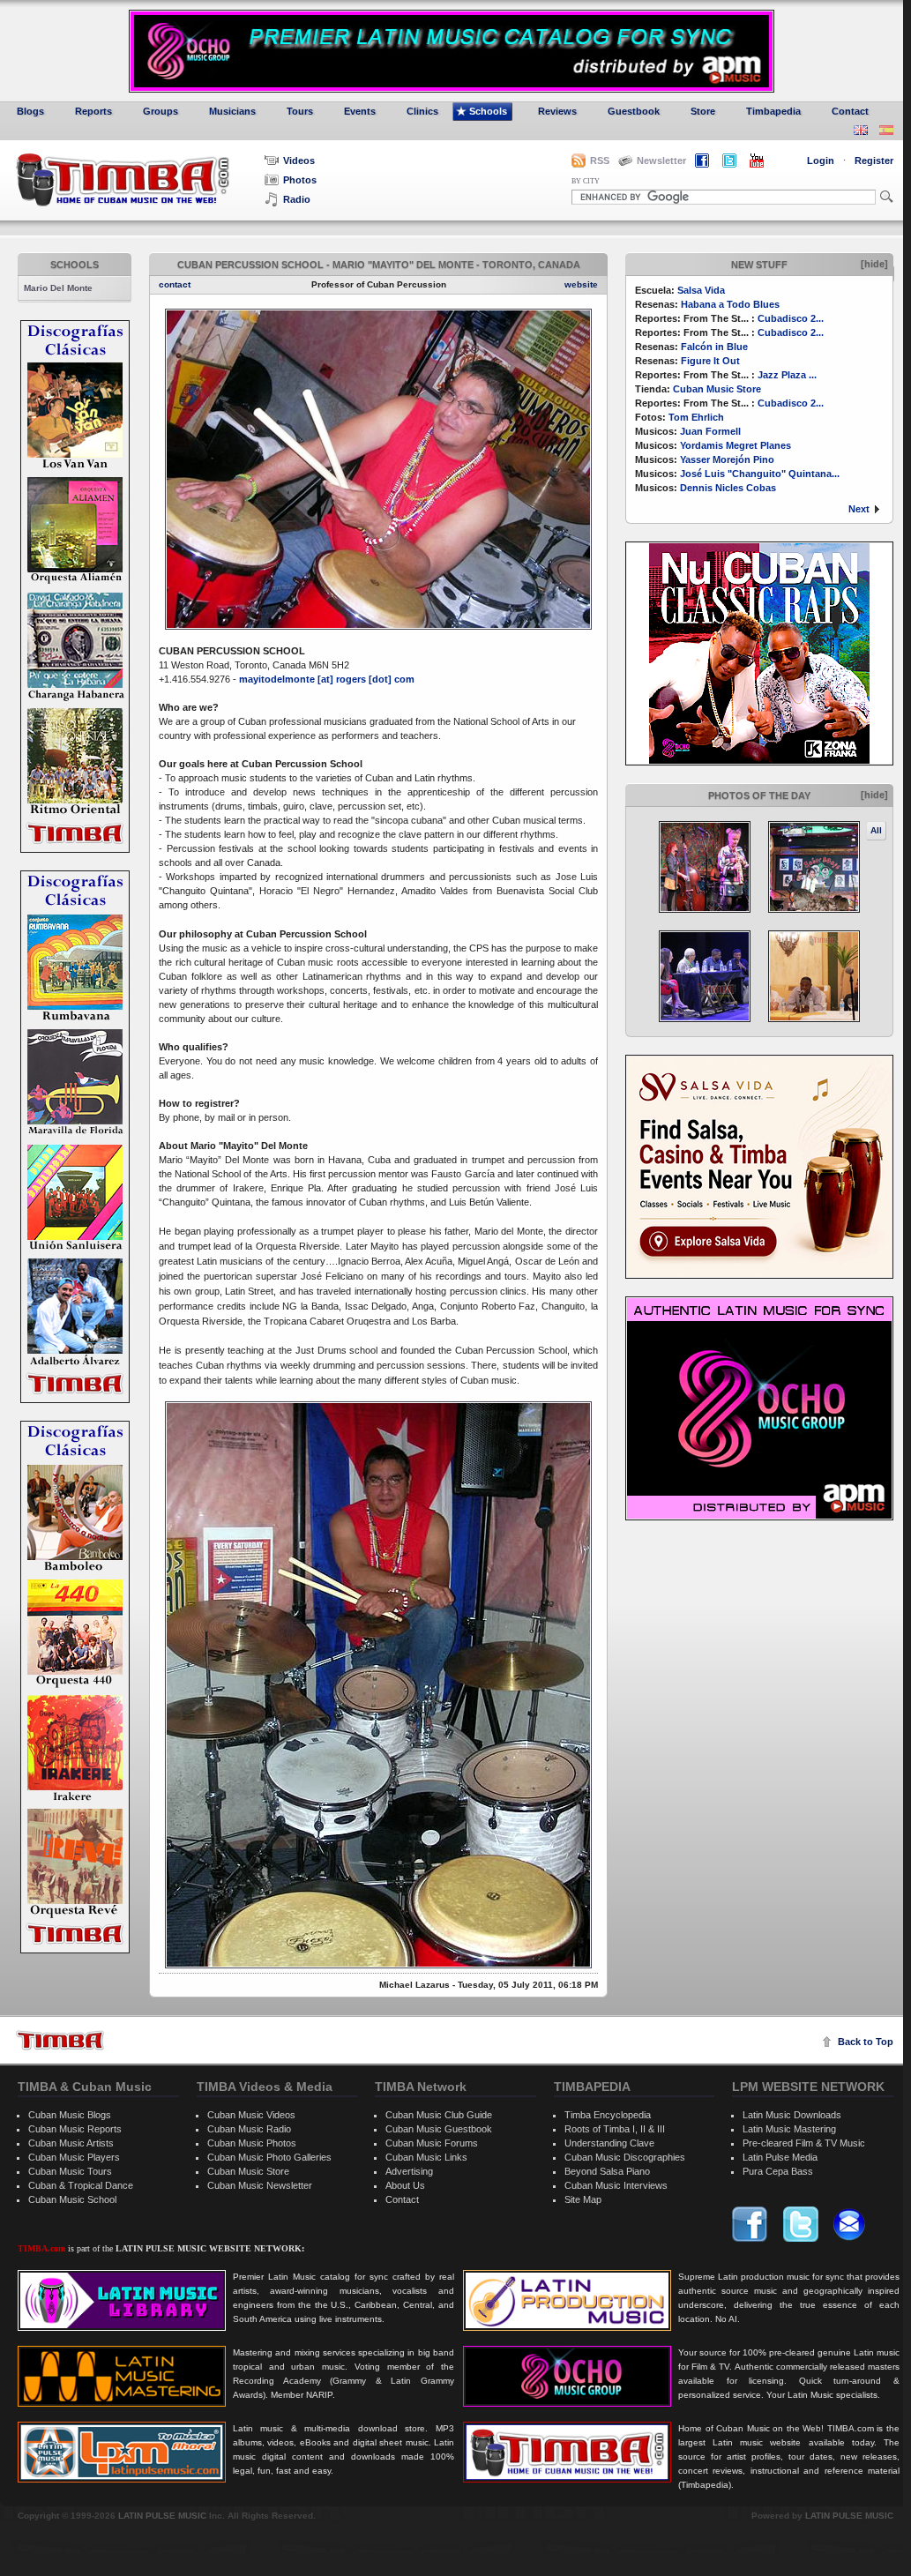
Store (703, 111)
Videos (299, 161)
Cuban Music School (72, 2199)
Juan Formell (710, 431)
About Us (405, 2185)
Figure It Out (710, 361)
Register (874, 161)
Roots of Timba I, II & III (615, 2129)
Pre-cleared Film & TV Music (804, 2143)
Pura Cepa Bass (778, 2171)
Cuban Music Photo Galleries (269, 2157)
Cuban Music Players (74, 2157)
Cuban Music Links (426, 2157)
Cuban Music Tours (70, 2171)
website (581, 284)
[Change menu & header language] (861, 132)
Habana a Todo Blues (730, 304)
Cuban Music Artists (71, 2143)
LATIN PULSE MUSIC (162, 2516)
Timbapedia (773, 111)
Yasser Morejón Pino (727, 459)
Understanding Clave (609, 2143)
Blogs (30, 111)
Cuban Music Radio (249, 2129)
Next (859, 509)
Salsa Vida (701, 290)
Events (360, 111)
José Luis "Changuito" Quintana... (760, 474)
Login (821, 161)
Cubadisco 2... (791, 318)
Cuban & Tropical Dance (81, 2185)
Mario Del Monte (58, 288)
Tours (300, 111)
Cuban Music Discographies (625, 2157)
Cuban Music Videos (251, 2115)
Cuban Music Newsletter (260, 2185)
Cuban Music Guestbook (439, 2129)
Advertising (409, 2171)
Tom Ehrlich (696, 417)
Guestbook (634, 111)
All (876, 830)
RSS (600, 161)
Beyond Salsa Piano (607, 2171)
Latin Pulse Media (780, 2157)
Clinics (422, 111)
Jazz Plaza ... (787, 375)
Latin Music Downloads (792, 2115)
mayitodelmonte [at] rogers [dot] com (327, 679)
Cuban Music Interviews (616, 2185)
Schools (488, 111)
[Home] (60, 2040)
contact (175, 284)
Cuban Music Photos (252, 2143)
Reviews (557, 111)
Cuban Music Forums (432, 2143)
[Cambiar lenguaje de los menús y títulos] (886, 132)
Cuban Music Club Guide (439, 2115)
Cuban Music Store (717, 389)
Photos (300, 180)
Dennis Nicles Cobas (728, 488)
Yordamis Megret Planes (736, 445)
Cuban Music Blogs (70, 2115)
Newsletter (661, 161)
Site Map (583, 2199)
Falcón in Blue (714, 347)
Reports (93, 111)
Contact (850, 111)
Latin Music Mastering (789, 2129)
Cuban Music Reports (75, 2129)
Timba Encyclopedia (608, 2115)
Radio (297, 199)
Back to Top (866, 2042)
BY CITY (586, 181)
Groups (161, 111)
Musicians (232, 111)
